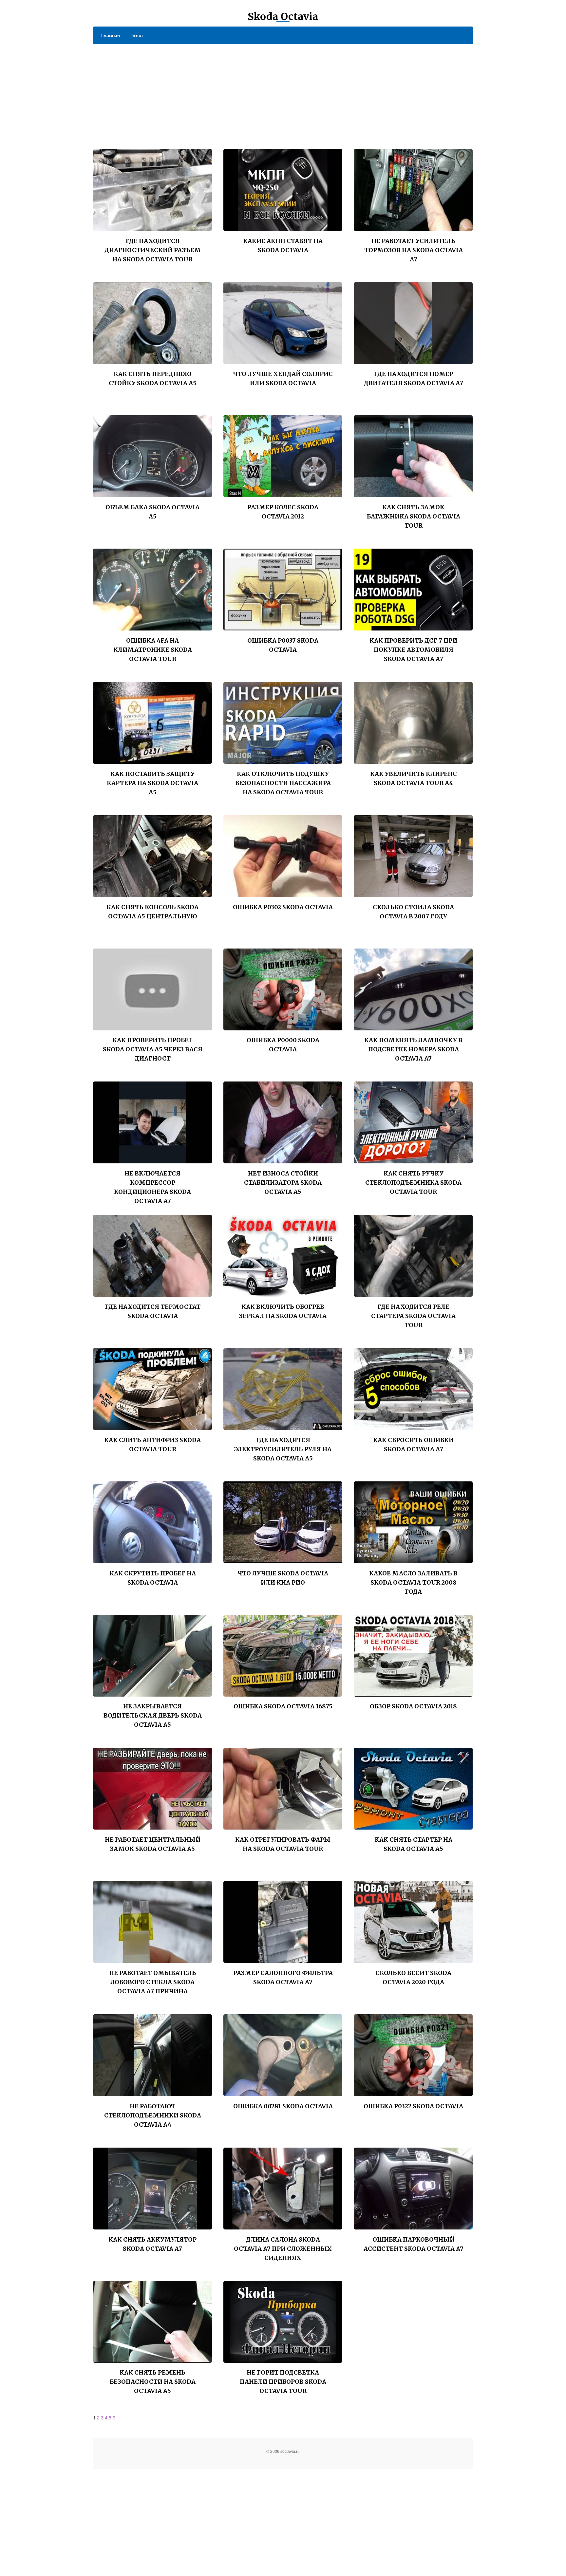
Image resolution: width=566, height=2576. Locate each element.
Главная (111, 35)
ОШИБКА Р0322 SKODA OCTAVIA (413, 2106)
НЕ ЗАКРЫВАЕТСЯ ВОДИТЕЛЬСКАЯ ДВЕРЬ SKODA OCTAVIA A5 (153, 1715)
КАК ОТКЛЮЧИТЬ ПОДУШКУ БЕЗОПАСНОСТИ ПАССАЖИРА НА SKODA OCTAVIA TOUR (283, 783)
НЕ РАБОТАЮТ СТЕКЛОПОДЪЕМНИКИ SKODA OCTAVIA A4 (153, 2115)
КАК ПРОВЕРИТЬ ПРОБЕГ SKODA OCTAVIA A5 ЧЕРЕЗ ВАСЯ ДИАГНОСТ (153, 1049)
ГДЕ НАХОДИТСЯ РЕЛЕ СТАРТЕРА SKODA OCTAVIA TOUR (413, 1316)
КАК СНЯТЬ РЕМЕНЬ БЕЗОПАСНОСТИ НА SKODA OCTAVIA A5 (153, 2382)
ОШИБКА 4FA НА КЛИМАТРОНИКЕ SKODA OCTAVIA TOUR (153, 650)
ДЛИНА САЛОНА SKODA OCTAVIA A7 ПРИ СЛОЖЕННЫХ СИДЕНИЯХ (283, 2249)
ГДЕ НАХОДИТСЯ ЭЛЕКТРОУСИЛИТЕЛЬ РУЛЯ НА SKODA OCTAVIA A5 (283, 1449)
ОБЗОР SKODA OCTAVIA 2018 (413, 1706)
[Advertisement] (283, 93)
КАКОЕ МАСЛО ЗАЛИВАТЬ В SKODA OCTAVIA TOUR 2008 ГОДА (413, 1582)
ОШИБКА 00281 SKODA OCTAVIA (283, 2106)
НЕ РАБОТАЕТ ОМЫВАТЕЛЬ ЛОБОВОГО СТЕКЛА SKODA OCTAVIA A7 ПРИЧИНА (153, 1982)
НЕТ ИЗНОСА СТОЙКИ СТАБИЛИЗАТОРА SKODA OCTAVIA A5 (283, 1183)
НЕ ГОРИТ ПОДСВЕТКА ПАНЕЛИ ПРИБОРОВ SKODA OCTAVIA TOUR (283, 2382)
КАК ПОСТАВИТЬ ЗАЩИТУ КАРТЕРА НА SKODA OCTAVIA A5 (152, 783)
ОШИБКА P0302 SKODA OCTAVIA (283, 907)
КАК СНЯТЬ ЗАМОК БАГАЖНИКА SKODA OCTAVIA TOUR (414, 516)
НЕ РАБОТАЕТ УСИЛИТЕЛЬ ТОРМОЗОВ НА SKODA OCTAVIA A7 (414, 250)
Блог (138, 35)
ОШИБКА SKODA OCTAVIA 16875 (283, 1706)
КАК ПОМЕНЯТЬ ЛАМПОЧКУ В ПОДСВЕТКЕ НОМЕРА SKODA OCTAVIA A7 (413, 1049)
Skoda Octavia (283, 16)
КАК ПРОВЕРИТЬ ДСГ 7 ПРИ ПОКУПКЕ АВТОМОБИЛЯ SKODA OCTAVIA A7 (413, 650)
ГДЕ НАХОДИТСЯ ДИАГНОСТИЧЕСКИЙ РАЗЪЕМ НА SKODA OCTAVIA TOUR (153, 250)
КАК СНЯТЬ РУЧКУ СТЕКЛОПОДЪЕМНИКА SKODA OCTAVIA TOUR (413, 1183)
